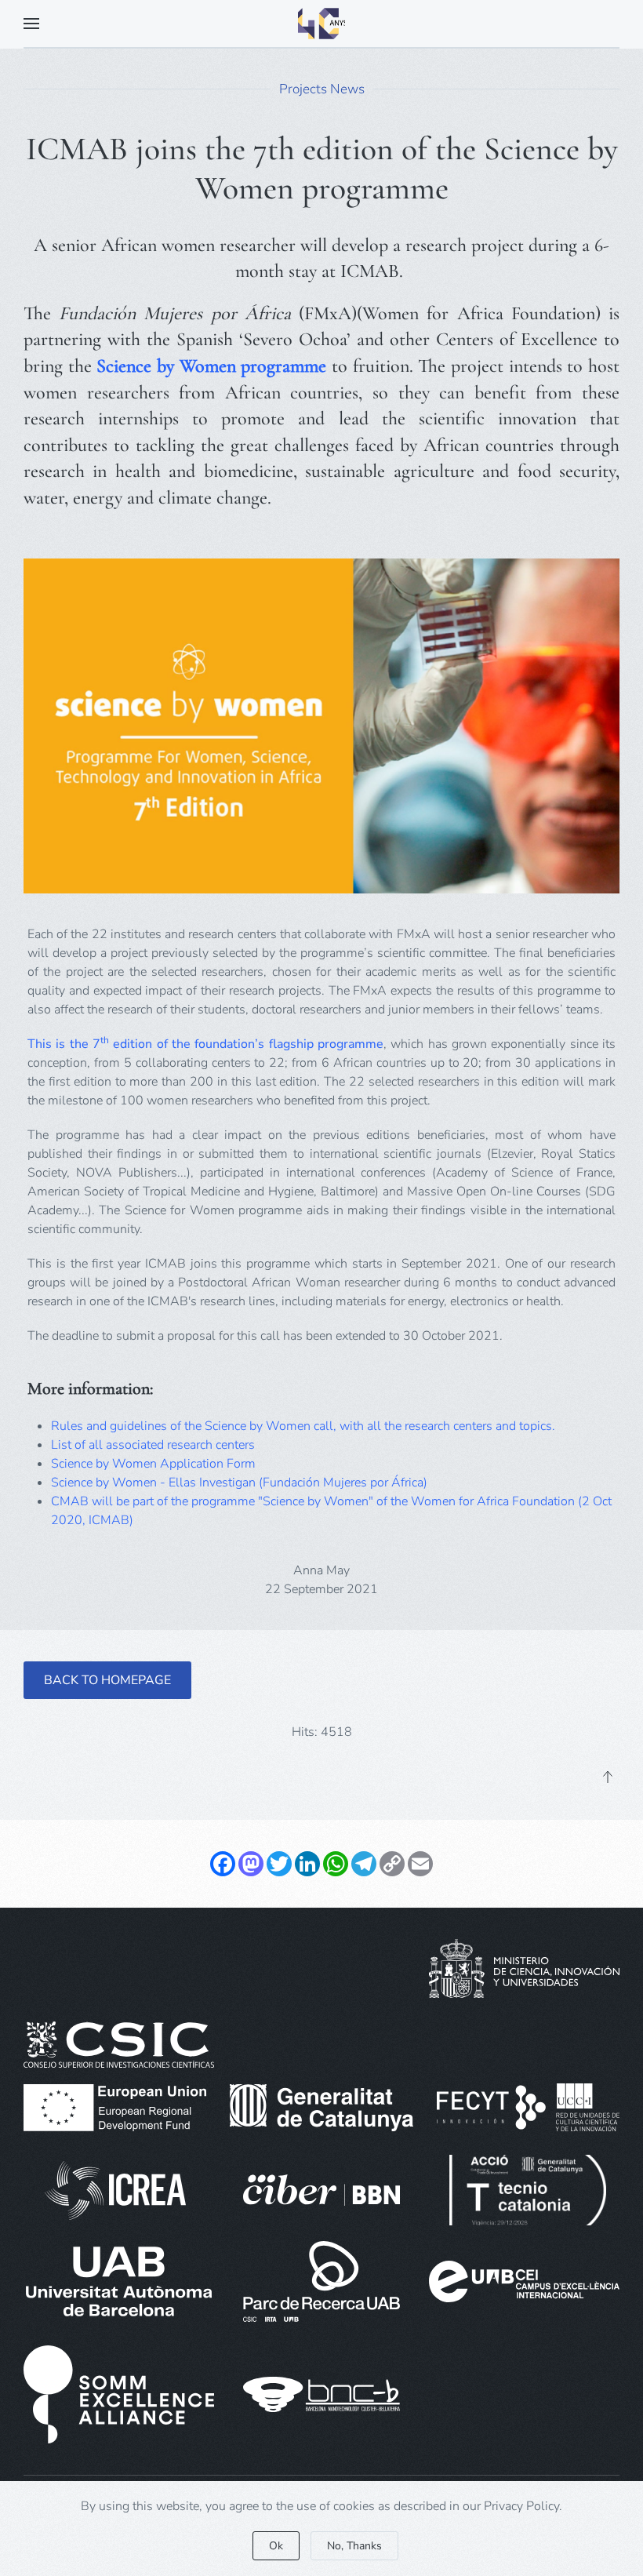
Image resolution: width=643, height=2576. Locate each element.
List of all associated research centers (153, 1445)
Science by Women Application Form (153, 1464)
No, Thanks (354, 2546)
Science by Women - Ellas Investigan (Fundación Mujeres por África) (239, 1483)
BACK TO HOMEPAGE (107, 1680)
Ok (276, 2546)
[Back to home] (321, 24)
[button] (31, 24)
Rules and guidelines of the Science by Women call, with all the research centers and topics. (305, 1426)
